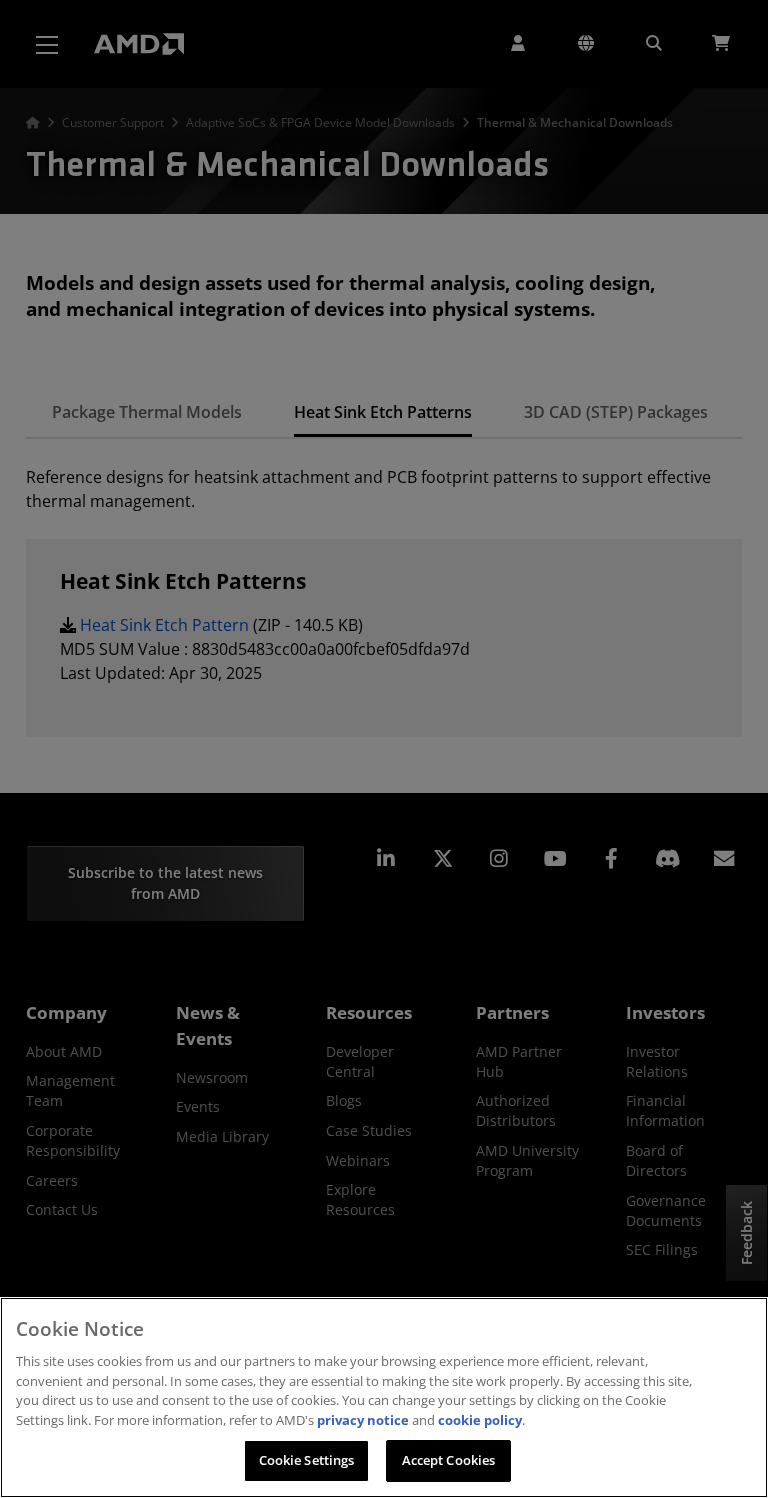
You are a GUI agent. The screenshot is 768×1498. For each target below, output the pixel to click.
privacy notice (363, 1420)
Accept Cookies (449, 1460)
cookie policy (480, 1420)
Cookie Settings (307, 1460)
